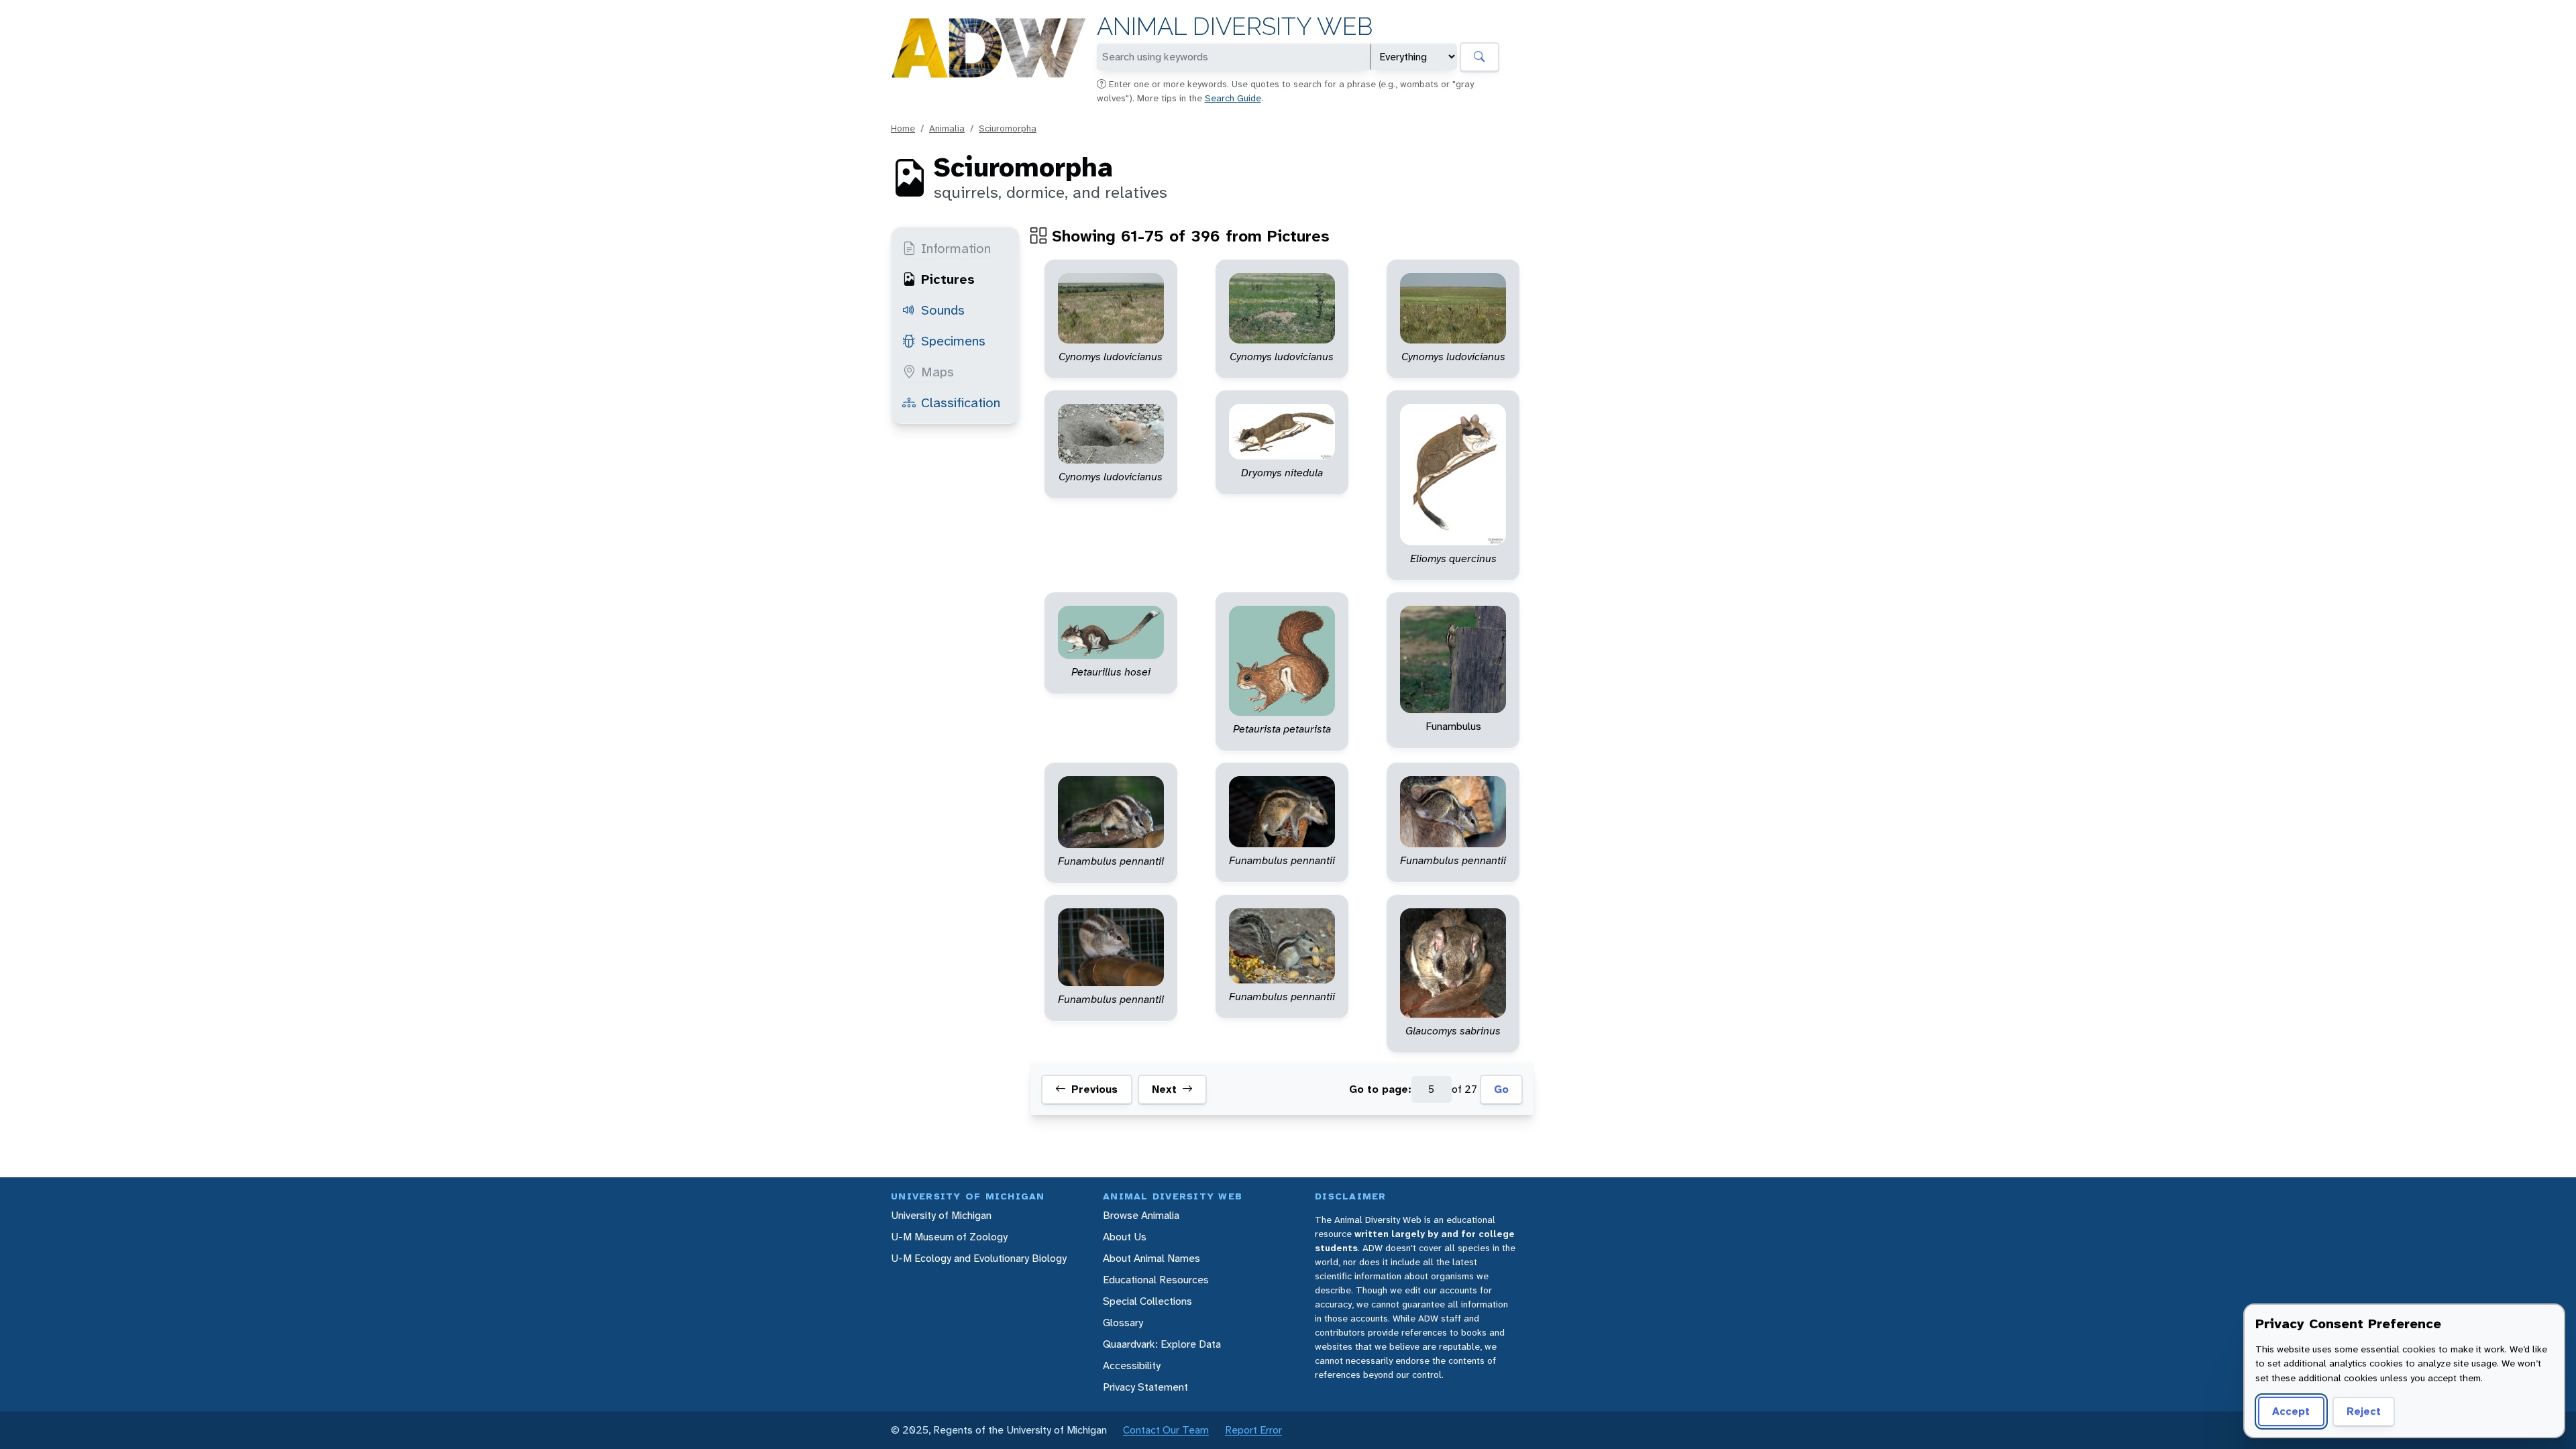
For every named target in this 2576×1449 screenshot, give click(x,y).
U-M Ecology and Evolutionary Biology (979, 1258)
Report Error (1253, 1430)
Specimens (953, 341)
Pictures (948, 279)
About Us (1125, 1237)
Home (903, 128)
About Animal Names (1151, 1258)
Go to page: (1380, 1089)
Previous (1094, 1089)
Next (1164, 1089)
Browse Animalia (1141, 1215)
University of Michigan (941, 1215)
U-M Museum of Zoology (949, 1237)
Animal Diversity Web (1235, 26)
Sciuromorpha (1008, 128)
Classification (961, 402)
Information (956, 248)
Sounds (943, 310)
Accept (2291, 1411)
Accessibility (1132, 1365)
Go (1501, 1089)
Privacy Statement (1145, 1387)
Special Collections (1147, 1301)
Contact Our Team (1166, 1430)
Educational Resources (1156, 1280)
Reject (2364, 1411)
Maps (937, 372)
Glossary (1123, 1323)
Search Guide (1233, 98)
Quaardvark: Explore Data (1162, 1344)
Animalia (947, 128)
